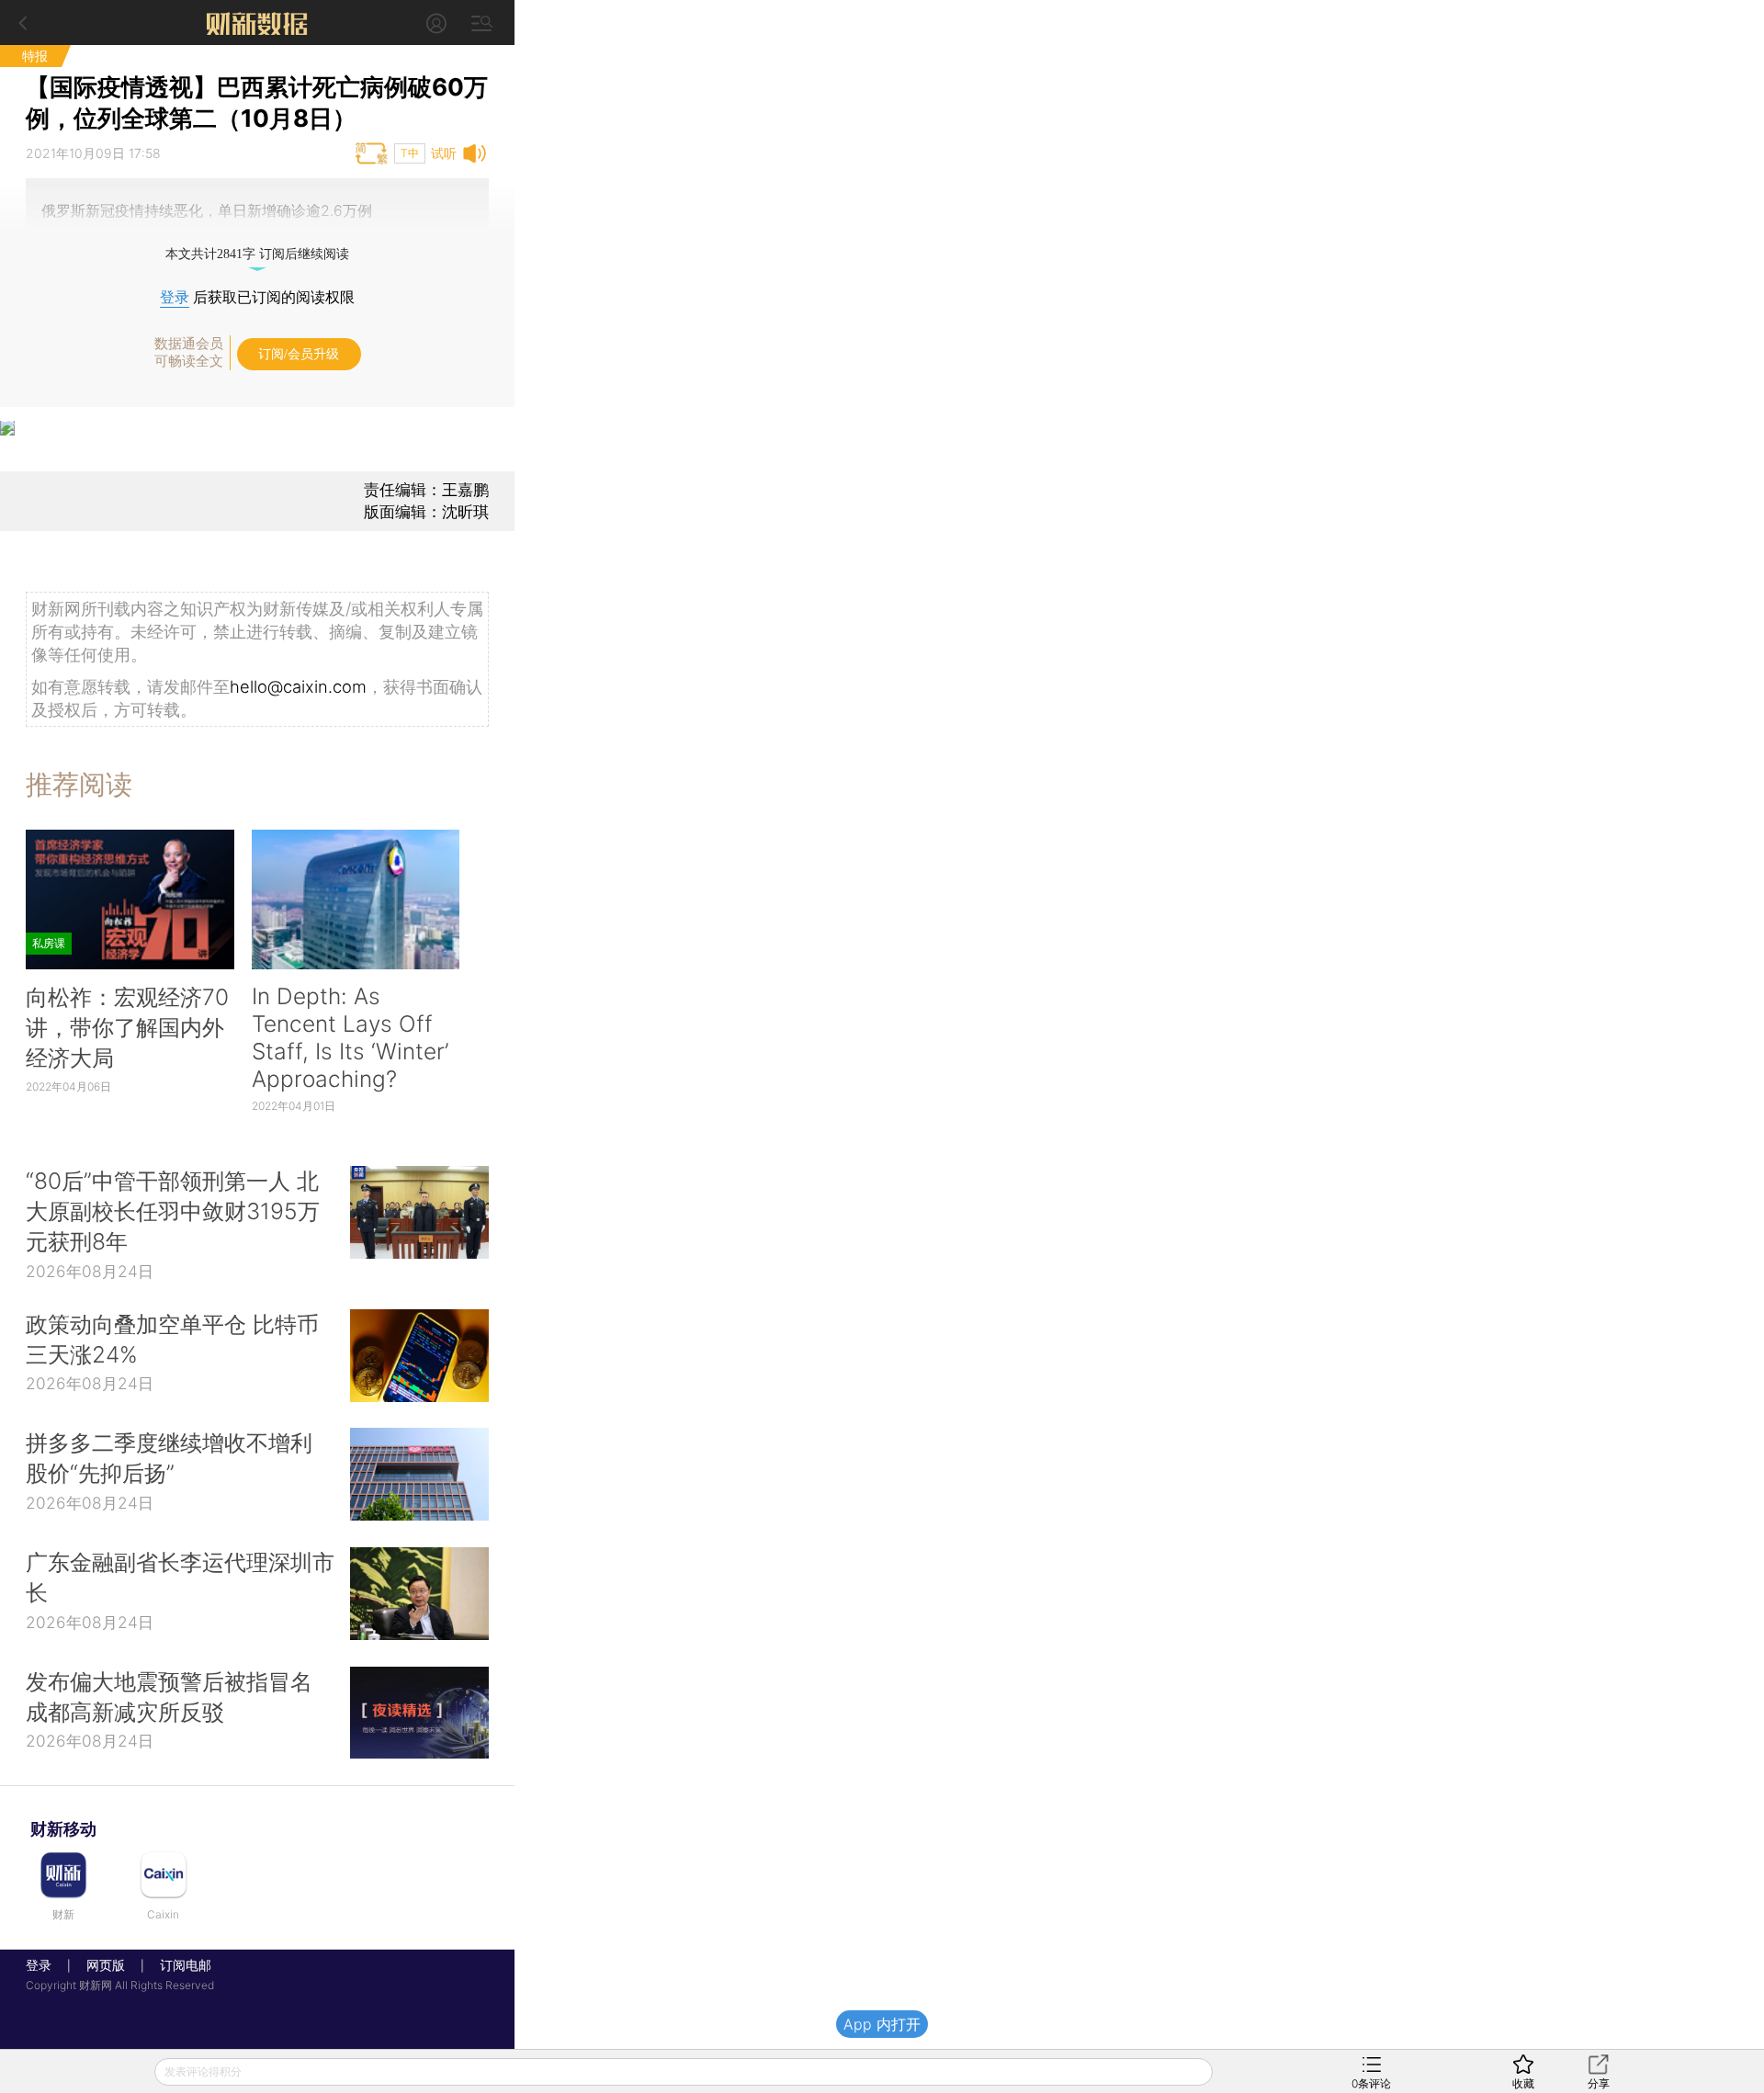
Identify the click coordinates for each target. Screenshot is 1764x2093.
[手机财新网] (257, 23)
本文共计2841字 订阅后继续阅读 (257, 254)
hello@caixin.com (298, 686)
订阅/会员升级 (299, 354)
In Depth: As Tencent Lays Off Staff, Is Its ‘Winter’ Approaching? (350, 1037)
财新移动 (63, 1829)
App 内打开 (882, 2024)
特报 (35, 56)
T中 (410, 153)
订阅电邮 (179, 1965)
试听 (444, 153)
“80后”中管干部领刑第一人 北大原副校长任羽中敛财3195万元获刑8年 (173, 1211)
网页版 (106, 1965)
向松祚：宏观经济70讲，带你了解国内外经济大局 (127, 1027)
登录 (175, 297)
